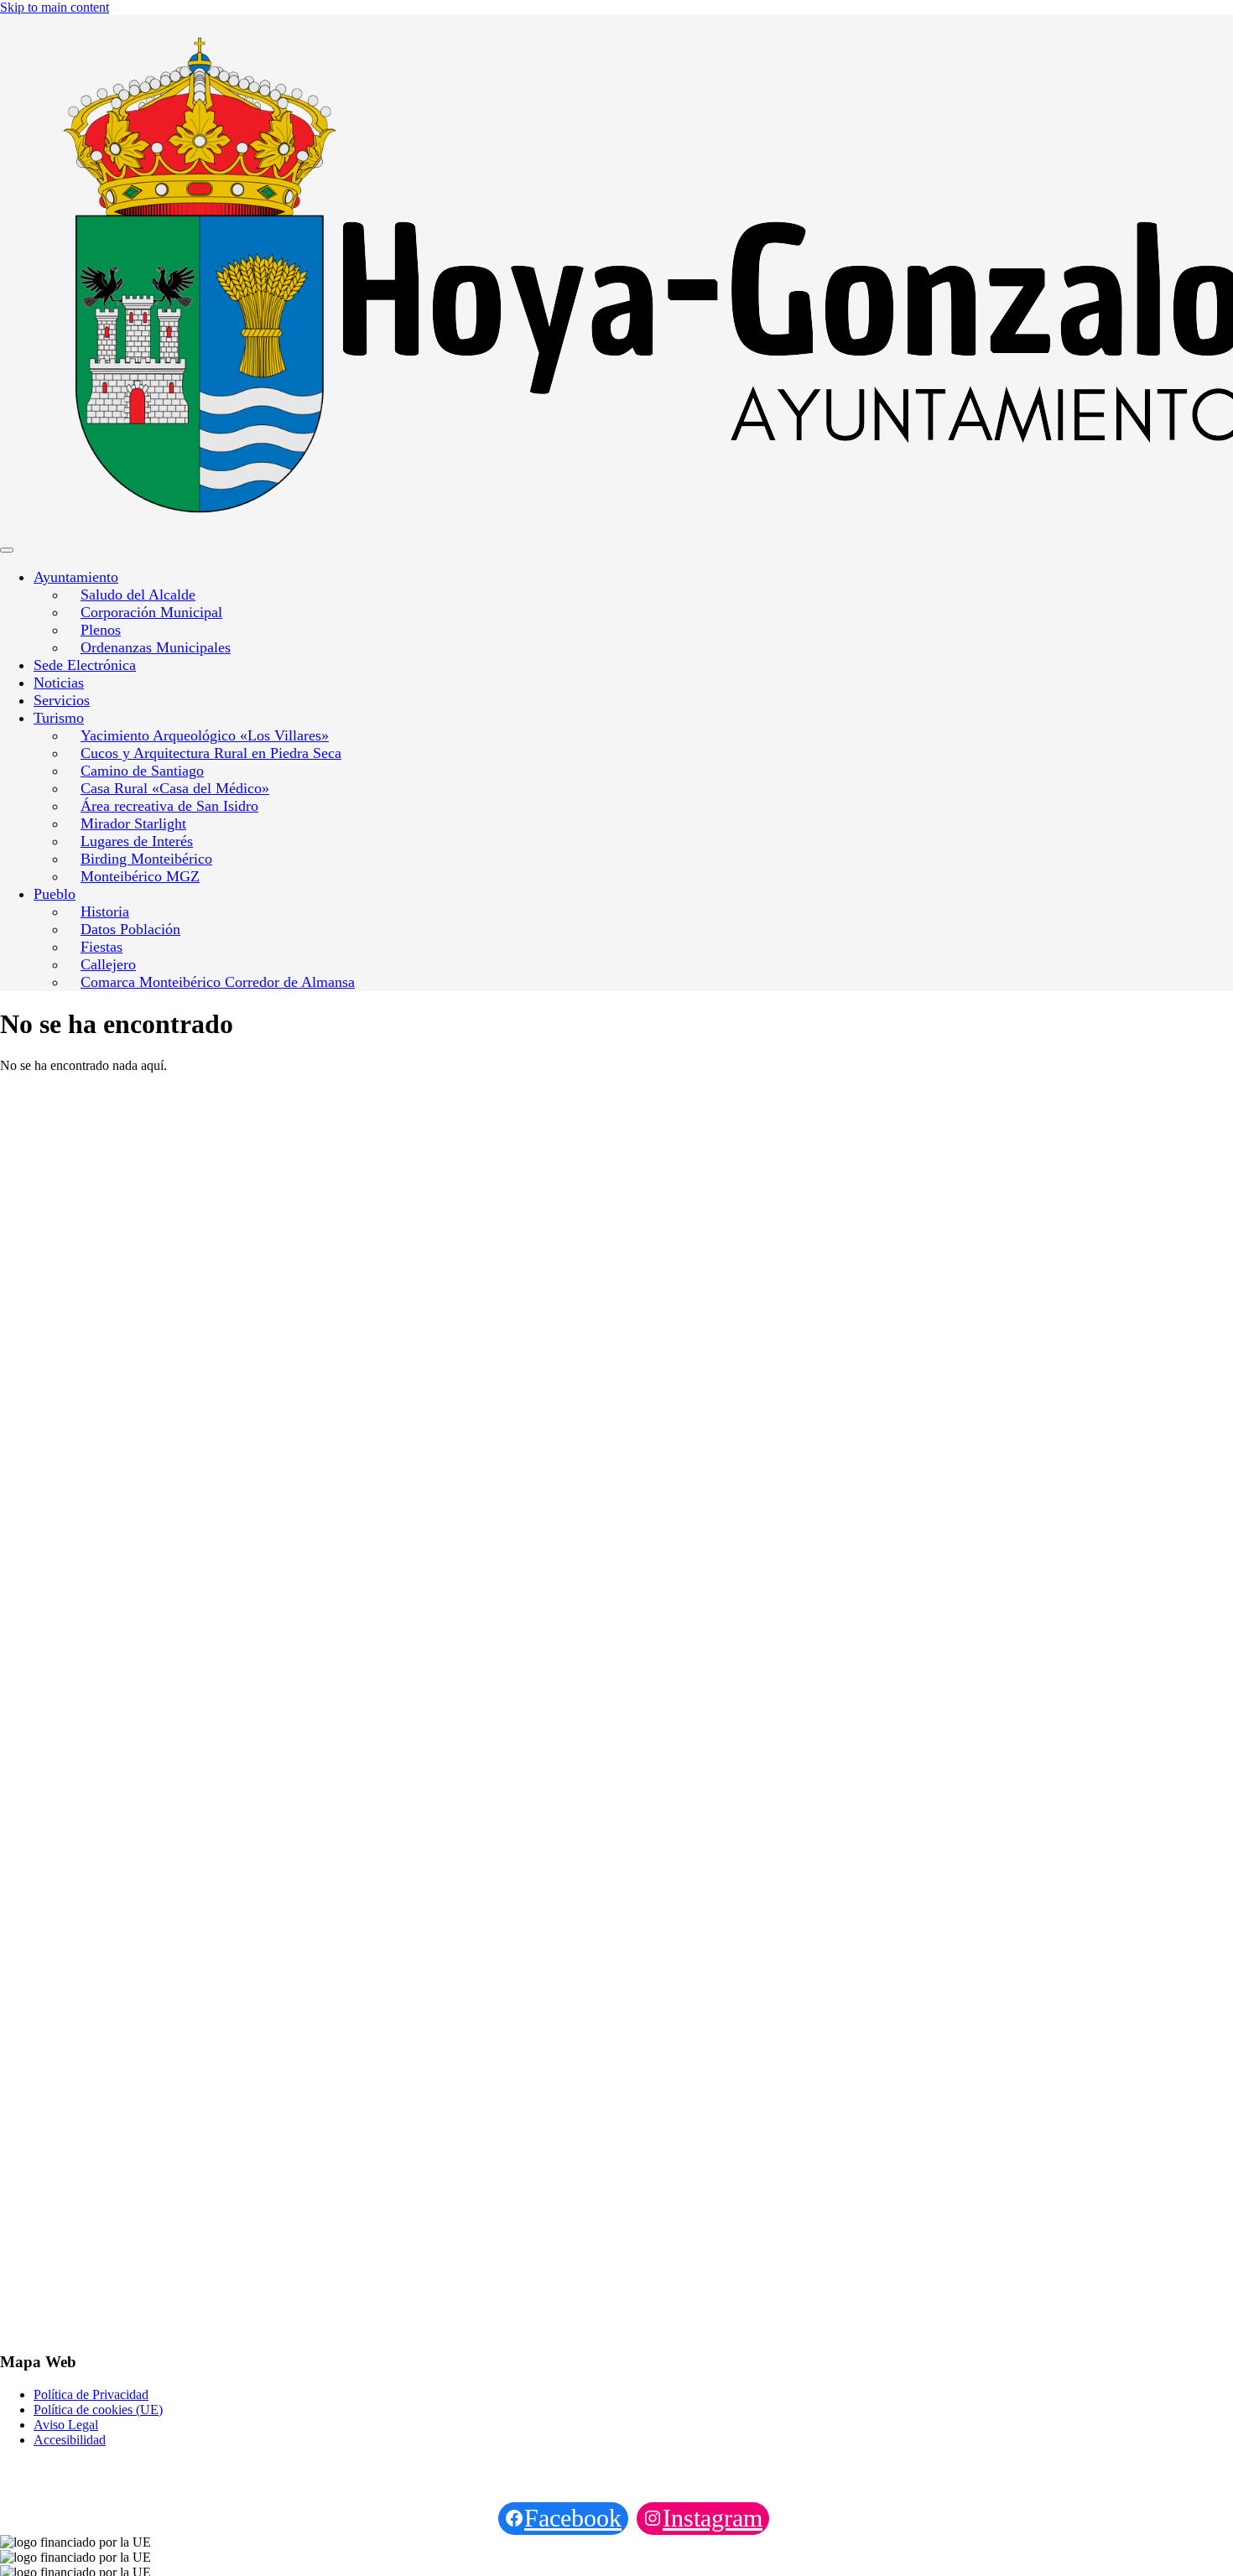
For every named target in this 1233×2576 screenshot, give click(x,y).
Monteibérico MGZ (140, 876)
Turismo (59, 718)
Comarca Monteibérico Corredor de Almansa (218, 982)
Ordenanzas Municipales (156, 647)
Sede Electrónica (85, 665)
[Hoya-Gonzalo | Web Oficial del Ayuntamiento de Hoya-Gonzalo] (203, 277)
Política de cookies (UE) (98, 2410)
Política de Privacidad (91, 2394)
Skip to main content (55, 7)
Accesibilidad (70, 2440)
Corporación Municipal (151, 612)
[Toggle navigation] (7, 550)
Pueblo (55, 894)
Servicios (62, 700)
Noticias (59, 683)
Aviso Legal (66, 2425)
